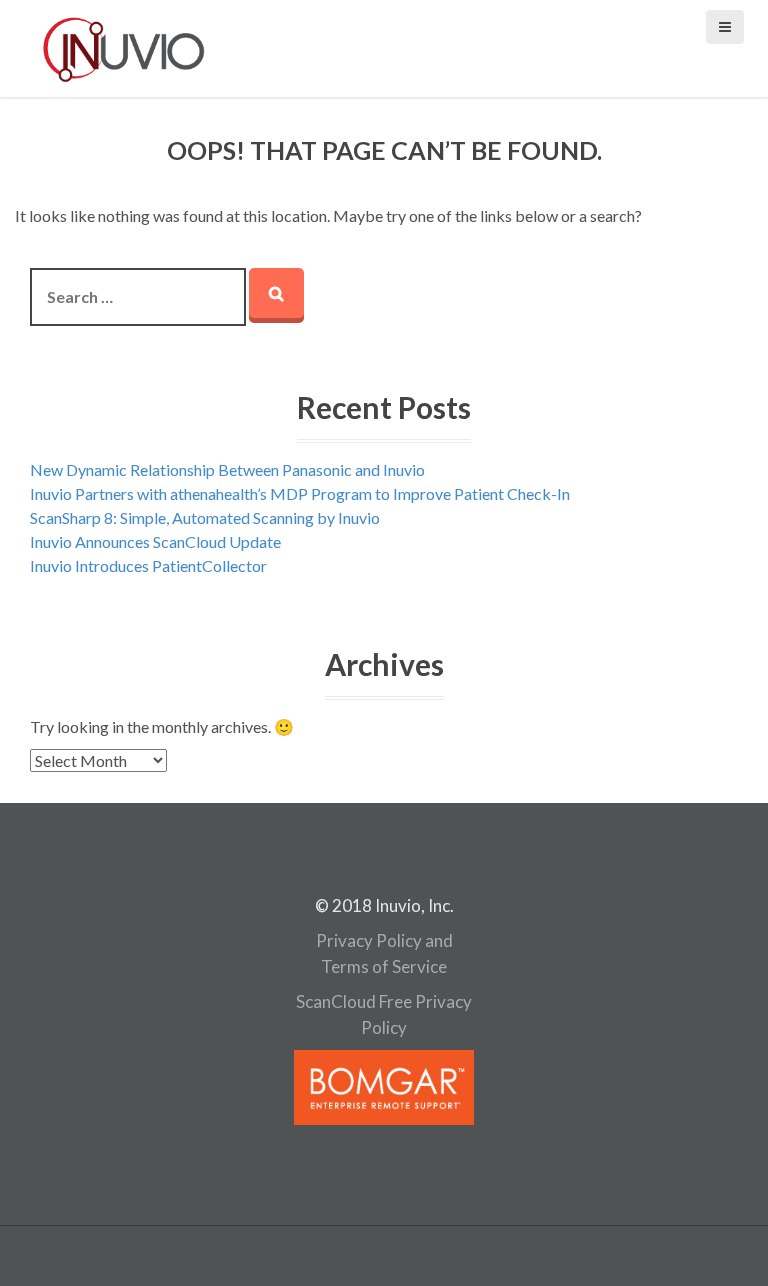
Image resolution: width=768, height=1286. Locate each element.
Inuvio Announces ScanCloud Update (155, 541)
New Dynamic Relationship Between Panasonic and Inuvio (227, 469)
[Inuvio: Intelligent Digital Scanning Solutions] (124, 46)
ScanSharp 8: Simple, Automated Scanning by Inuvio (205, 517)
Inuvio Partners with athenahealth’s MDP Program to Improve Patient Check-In (300, 493)
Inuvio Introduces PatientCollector (148, 565)
